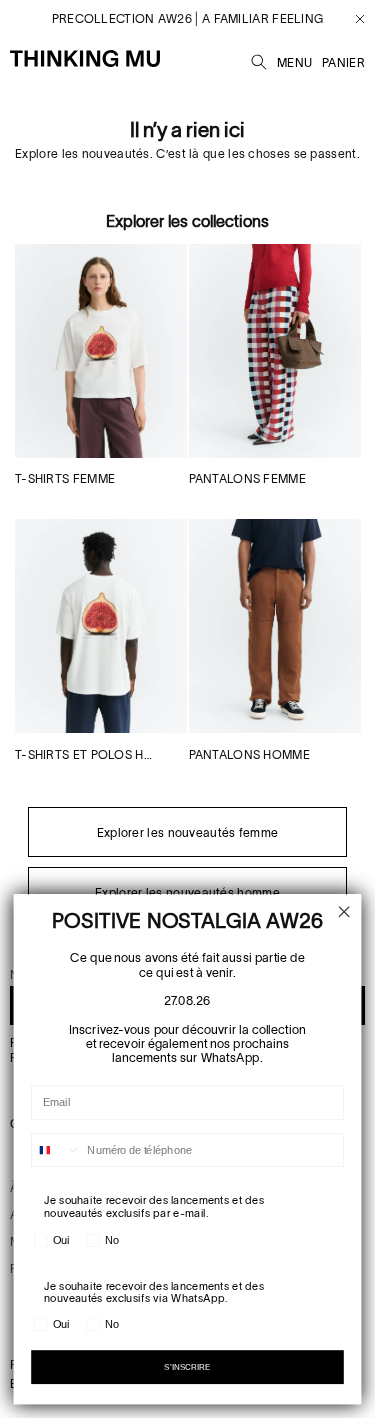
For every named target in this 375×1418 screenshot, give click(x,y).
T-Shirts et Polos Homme (84, 754)
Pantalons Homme (250, 754)
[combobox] (56, 1150)
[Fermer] (352, 19)
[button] (259, 59)
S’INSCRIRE (187, 1366)
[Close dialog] (344, 912)
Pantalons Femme (248, 478)
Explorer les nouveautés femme (188, 832)
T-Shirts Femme (65, 478)
